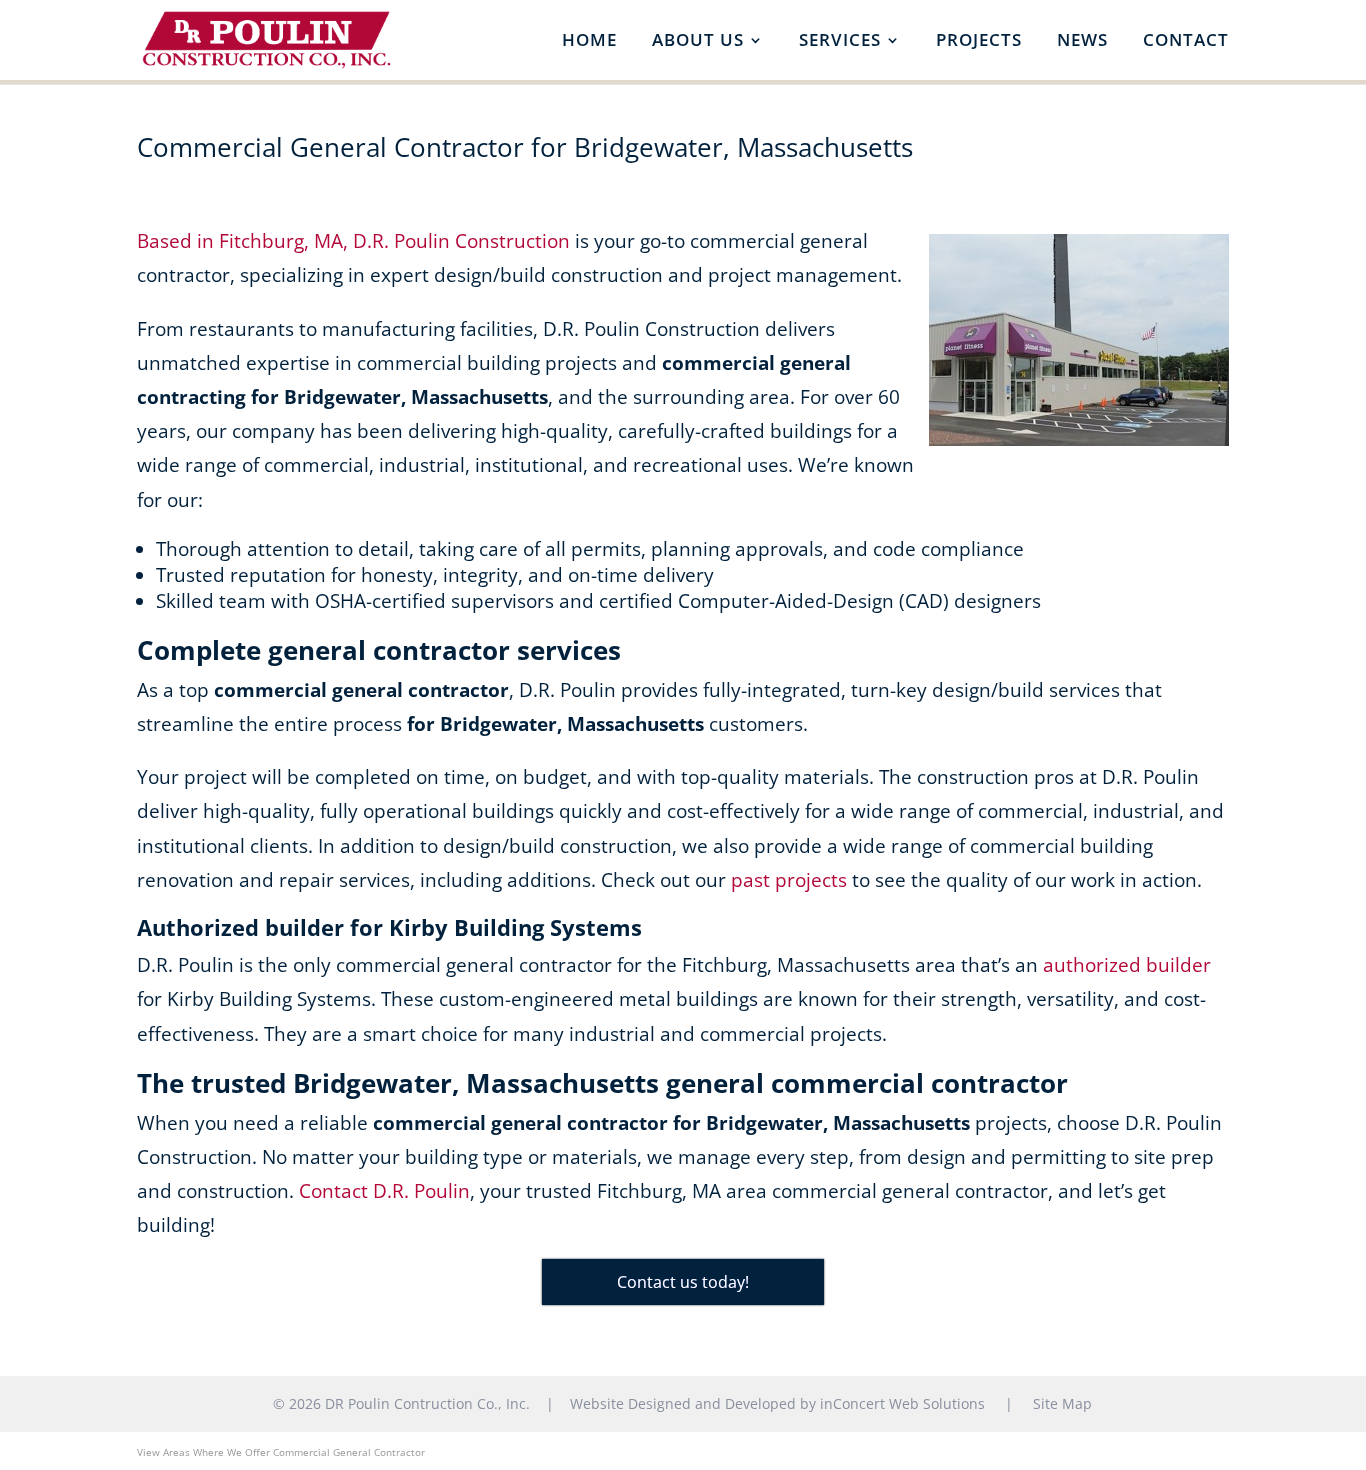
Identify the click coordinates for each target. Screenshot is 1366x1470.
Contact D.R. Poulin (384, 1191)
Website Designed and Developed (683, 1403)
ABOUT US (698, 42)
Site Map (1062, 1403)
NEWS (1082, 42)
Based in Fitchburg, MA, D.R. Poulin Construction (353, 241)
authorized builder (1127, 965)
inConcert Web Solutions (902, 1403)
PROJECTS (979, 42)
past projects (789, 880)
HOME (589, 42)
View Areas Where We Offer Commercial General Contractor (281, 1452)
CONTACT (1186, 42)
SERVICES (840, 42)
